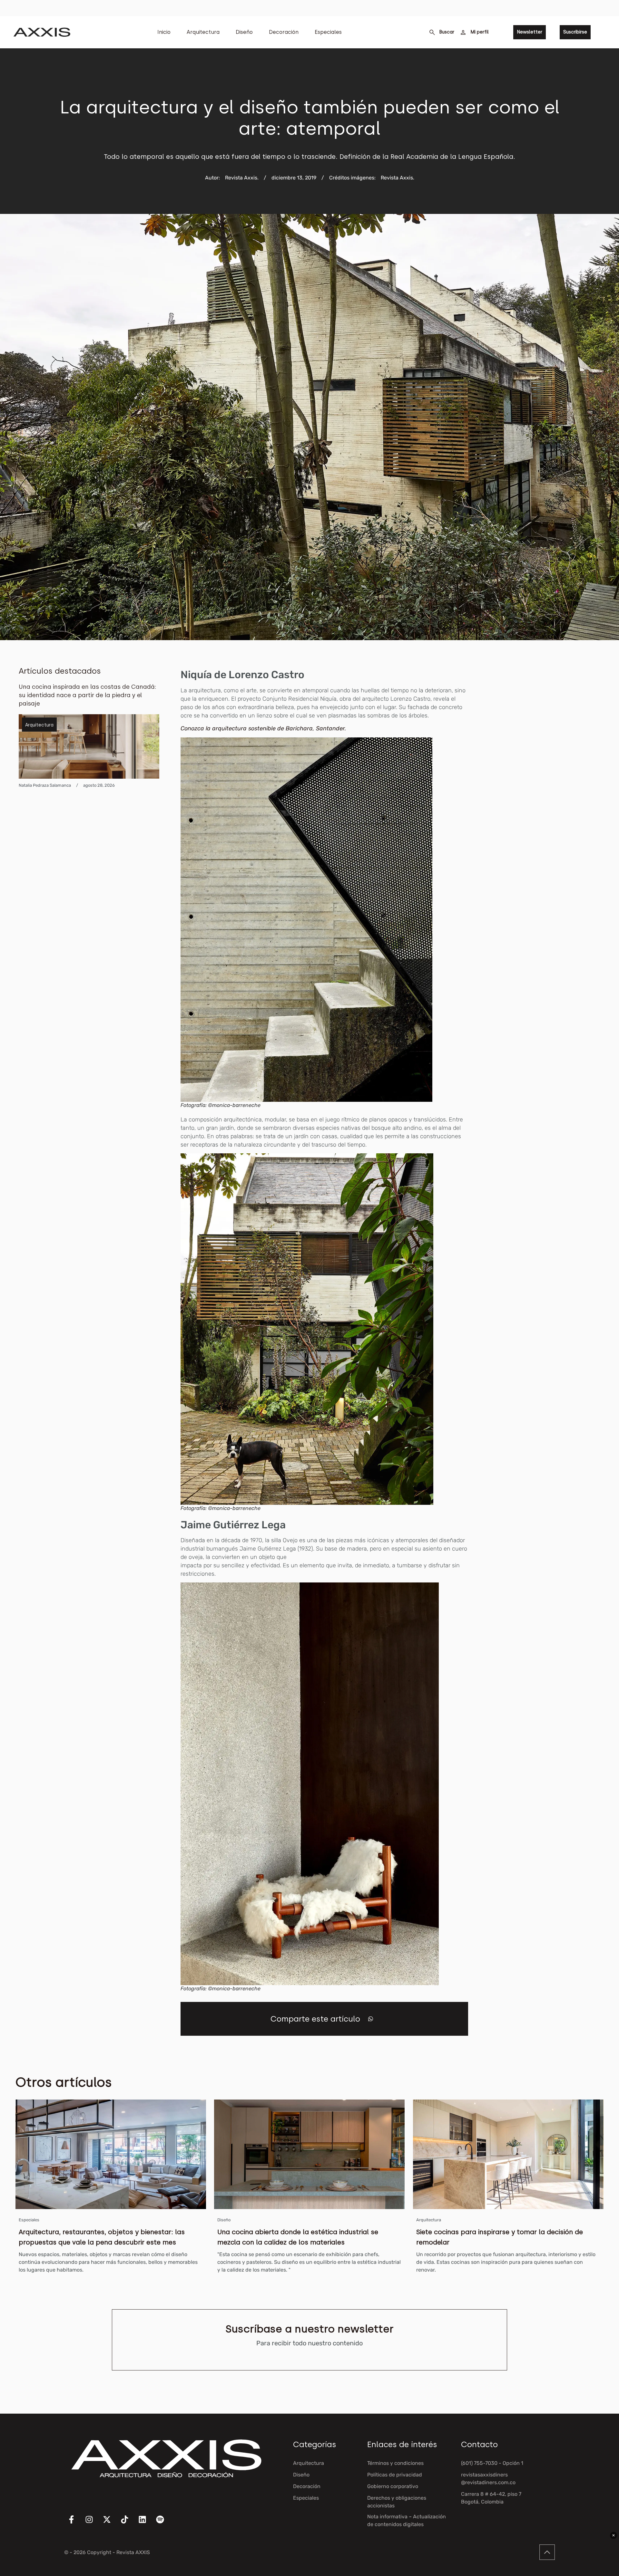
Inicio (164, 32)
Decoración (284, 32)
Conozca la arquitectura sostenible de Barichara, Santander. (264, 728)
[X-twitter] (111, 2523)
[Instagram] (93, 2523)
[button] (371, 2019)
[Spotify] (164, 2523)
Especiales (328, 32)
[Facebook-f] (75, 2523)
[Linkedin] (146, 2523)
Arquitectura (203, 32)
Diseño (244, 32)
